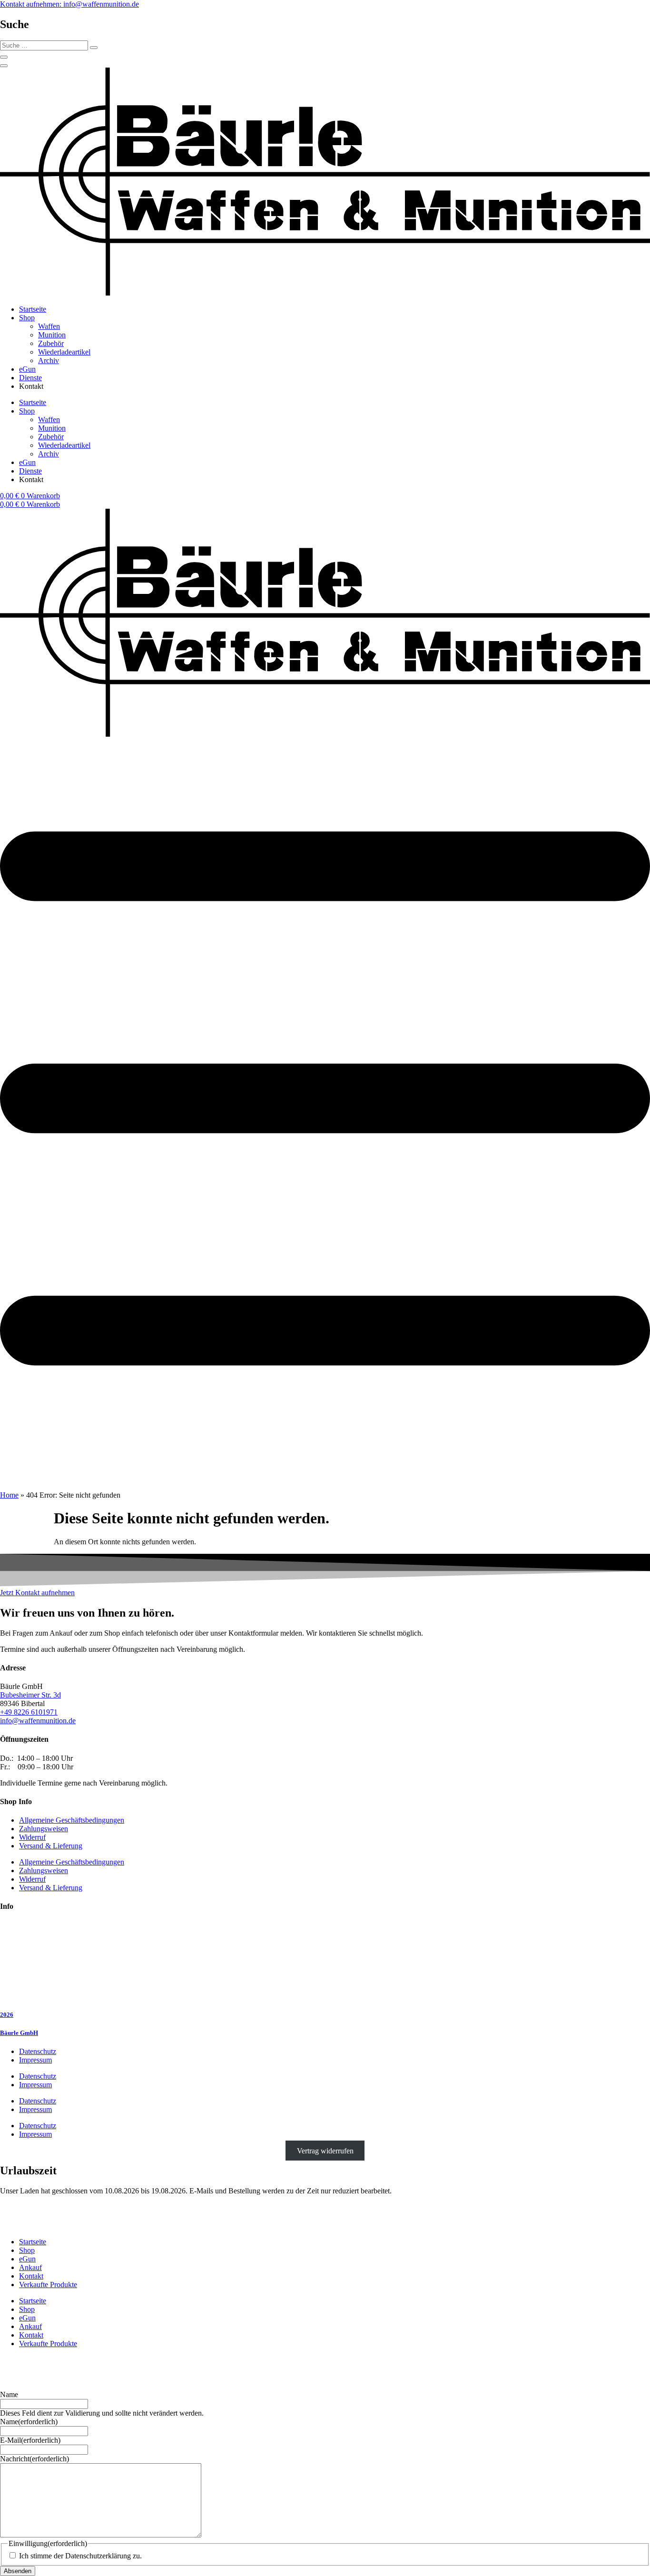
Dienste (30, 378)
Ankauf (30, 2267)
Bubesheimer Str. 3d (30, 1695)
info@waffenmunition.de (38, 1721)
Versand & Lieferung (51, 1846)
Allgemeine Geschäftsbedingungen (72, 1820)
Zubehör (51, 343)
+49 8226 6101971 (29, 1712)
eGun (27, 369)
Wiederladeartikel (64, 352)
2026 (7, 2015)
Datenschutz (38, 2051)
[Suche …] (4, 57)
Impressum (35, 2060)
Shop (27, 318)
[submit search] (94, 48)
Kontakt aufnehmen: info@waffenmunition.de (69, 4)
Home (9, 1495)
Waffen (49, 326)
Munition (52, 335)
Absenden (18, 2571)
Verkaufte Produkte (48, 2285)
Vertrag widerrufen (325, 2150)
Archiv (49, 360)
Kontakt (31, 2276)
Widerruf (32, 1837)
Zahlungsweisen (44, 1829)
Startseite (33, 309)
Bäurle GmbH (19, 2033)
